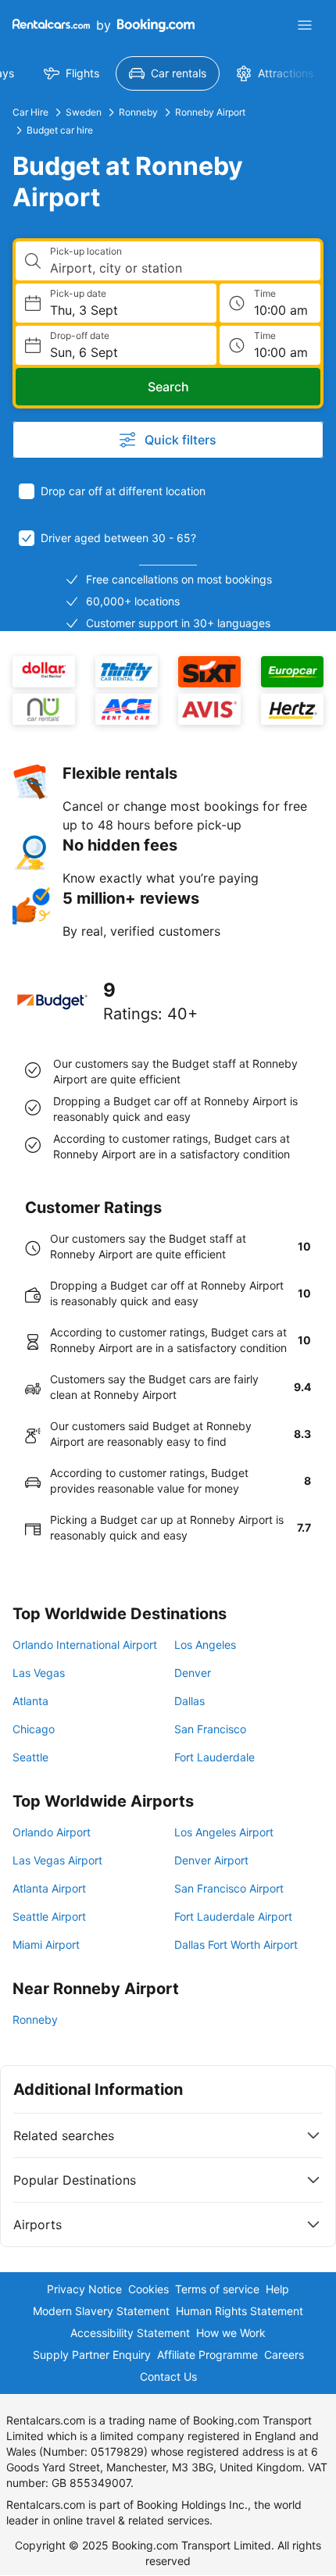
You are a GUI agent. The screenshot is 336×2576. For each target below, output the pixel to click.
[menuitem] (71, 73)
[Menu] (305, 25)
